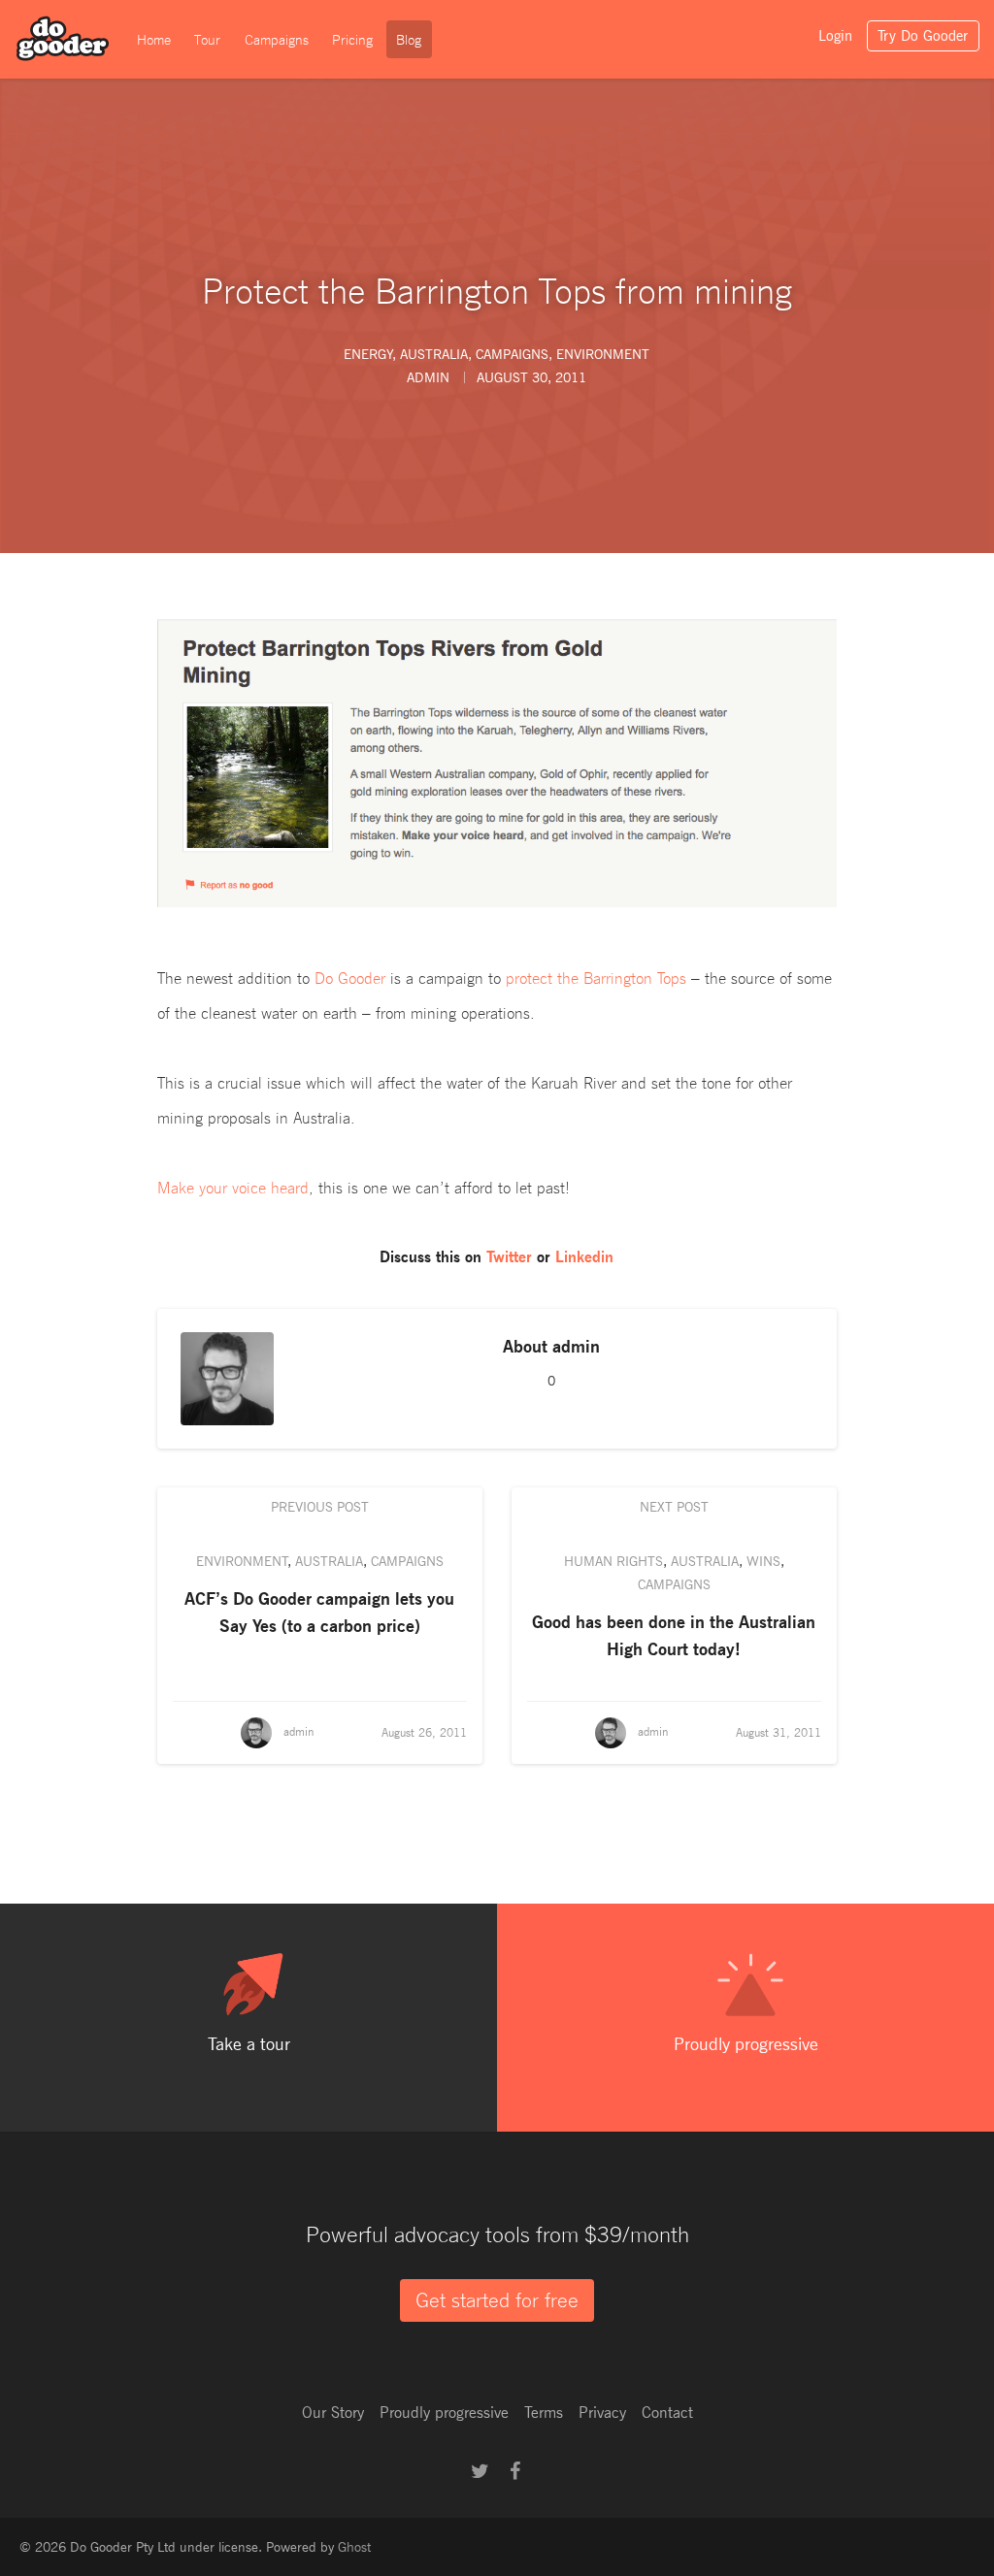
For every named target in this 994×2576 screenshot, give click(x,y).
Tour (207, 40)
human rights (613, 1561)
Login (835, 36)
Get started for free (497, 2300)
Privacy (602, 2413)
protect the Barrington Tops (596, 978)
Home (154, 40)
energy (368, 354)
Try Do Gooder (923, 36)
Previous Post (320, 1506)
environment (603, 354)
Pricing (352, 40)
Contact (667, 2413)
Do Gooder (350, 978)
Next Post (674, 1506)
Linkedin (584, 1257)
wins (763, 1561)
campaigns (512, 354)
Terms (544, 2413)
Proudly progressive (444, 2413)
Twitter (509, 1257)
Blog (409, 40)
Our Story (333, 2413)
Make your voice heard (233, 1188)
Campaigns (277, 40)
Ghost (354, 2546)
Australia (434, 354)
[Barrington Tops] (497, 763)
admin (576, 1346)
